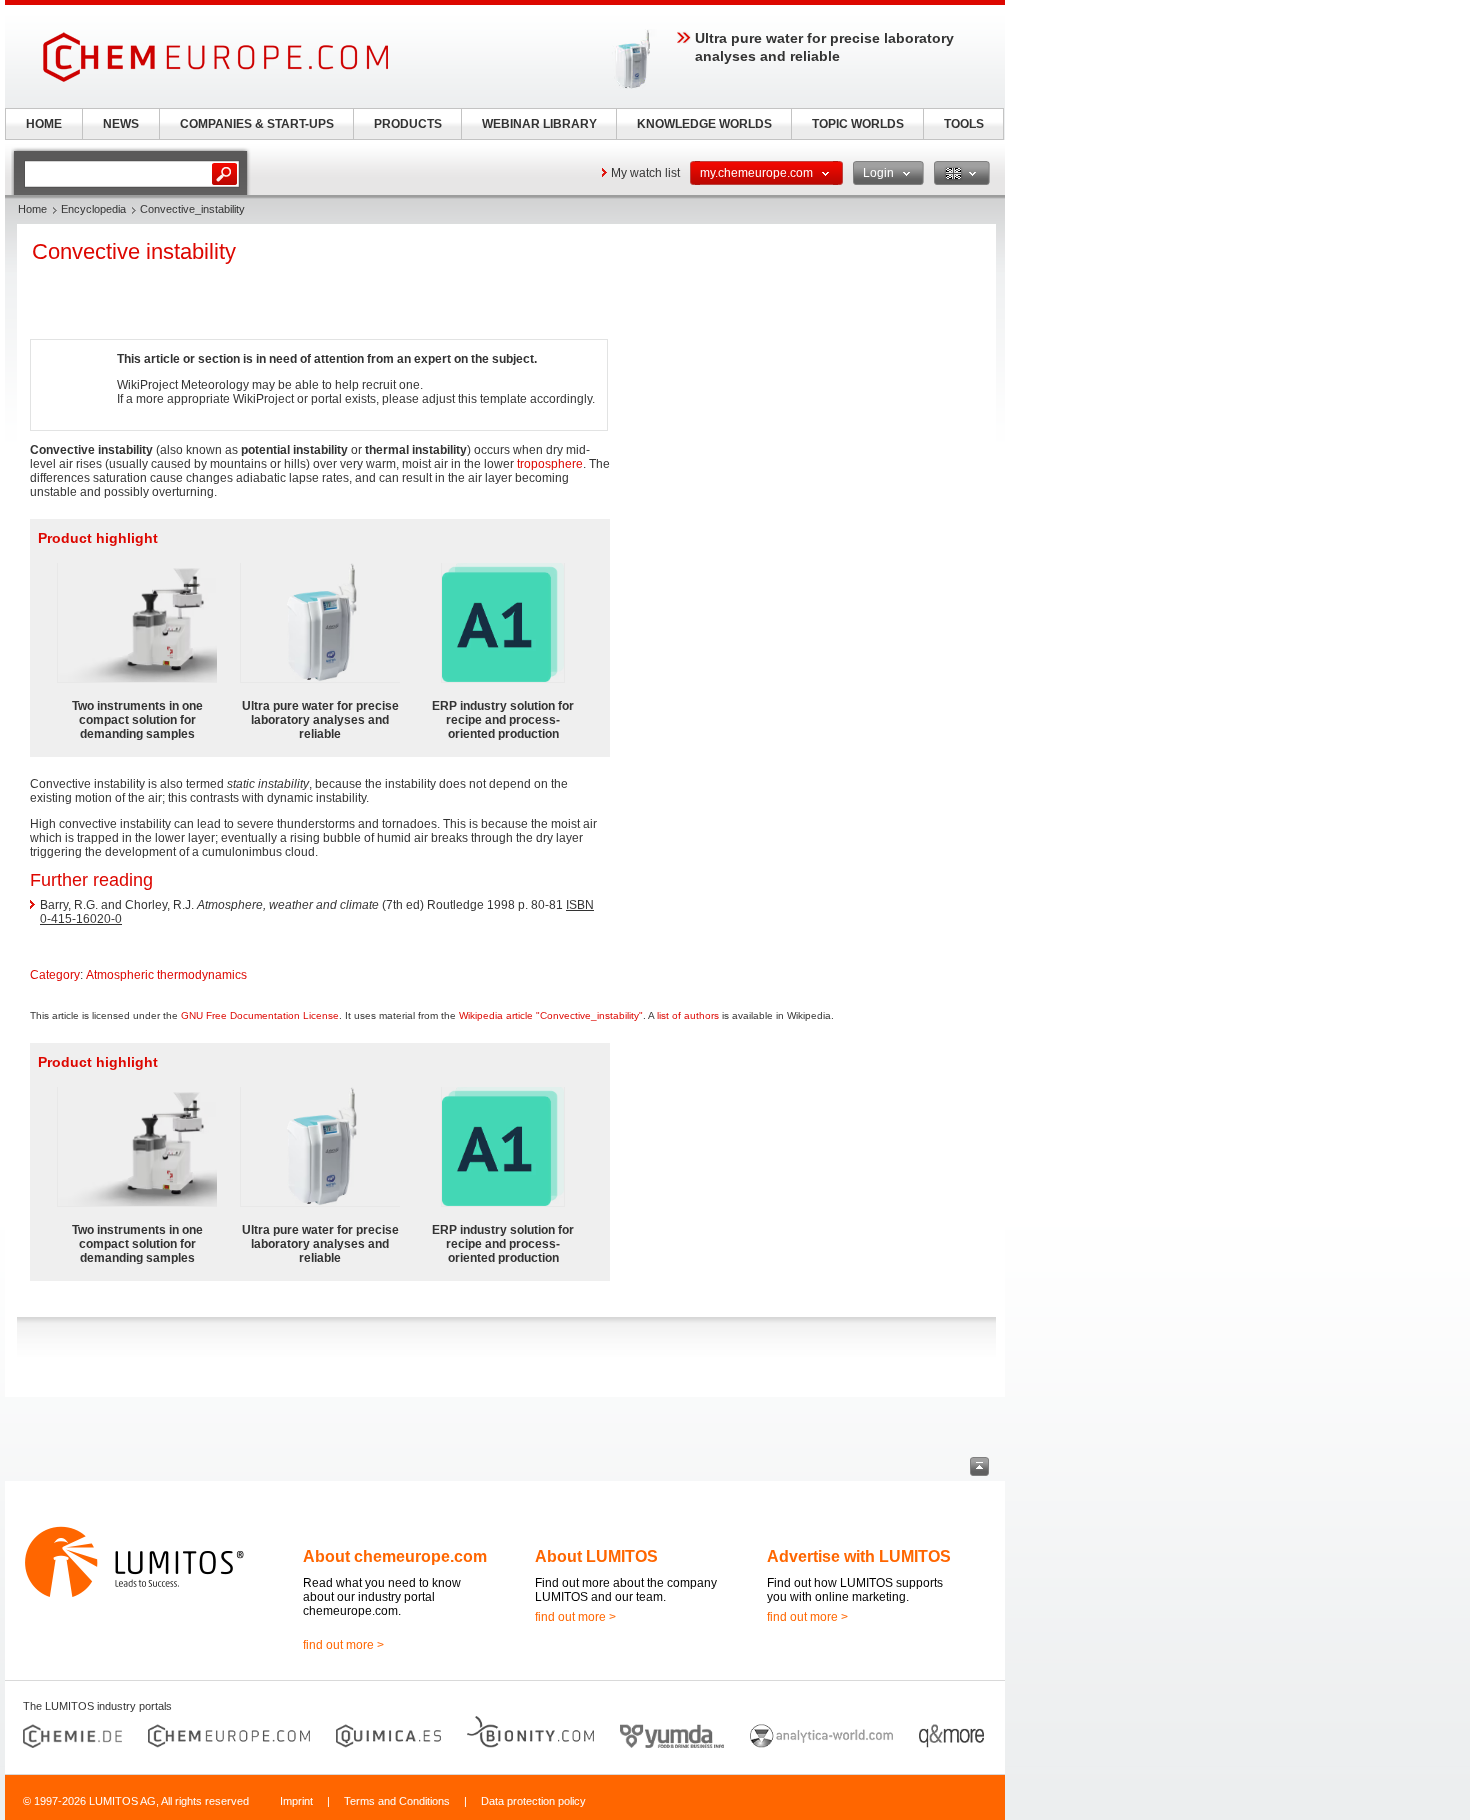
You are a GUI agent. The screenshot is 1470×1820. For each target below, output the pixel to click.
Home (32, 209)
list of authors (688, 1015)
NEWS (121, 124)
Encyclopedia (93, 209)
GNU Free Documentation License (260, 1015)
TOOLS (964, 124)
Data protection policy (533, 1801)
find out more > (343, 1645)
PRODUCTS (408, 124)
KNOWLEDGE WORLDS (704, 124)
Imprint (296, 1801)
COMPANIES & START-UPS (257, 124)
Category (55, 975)
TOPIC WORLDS (858, 124)
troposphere (550, 464)
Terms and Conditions (397, 1801)
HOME (44, 124)
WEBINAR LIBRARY (539, 124)
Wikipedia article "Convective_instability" (551, 1015)
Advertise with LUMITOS (859, 1556)
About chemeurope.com (395, 1556)
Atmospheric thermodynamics (166, 975)
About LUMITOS (596, 1556)
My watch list (645, 173)
